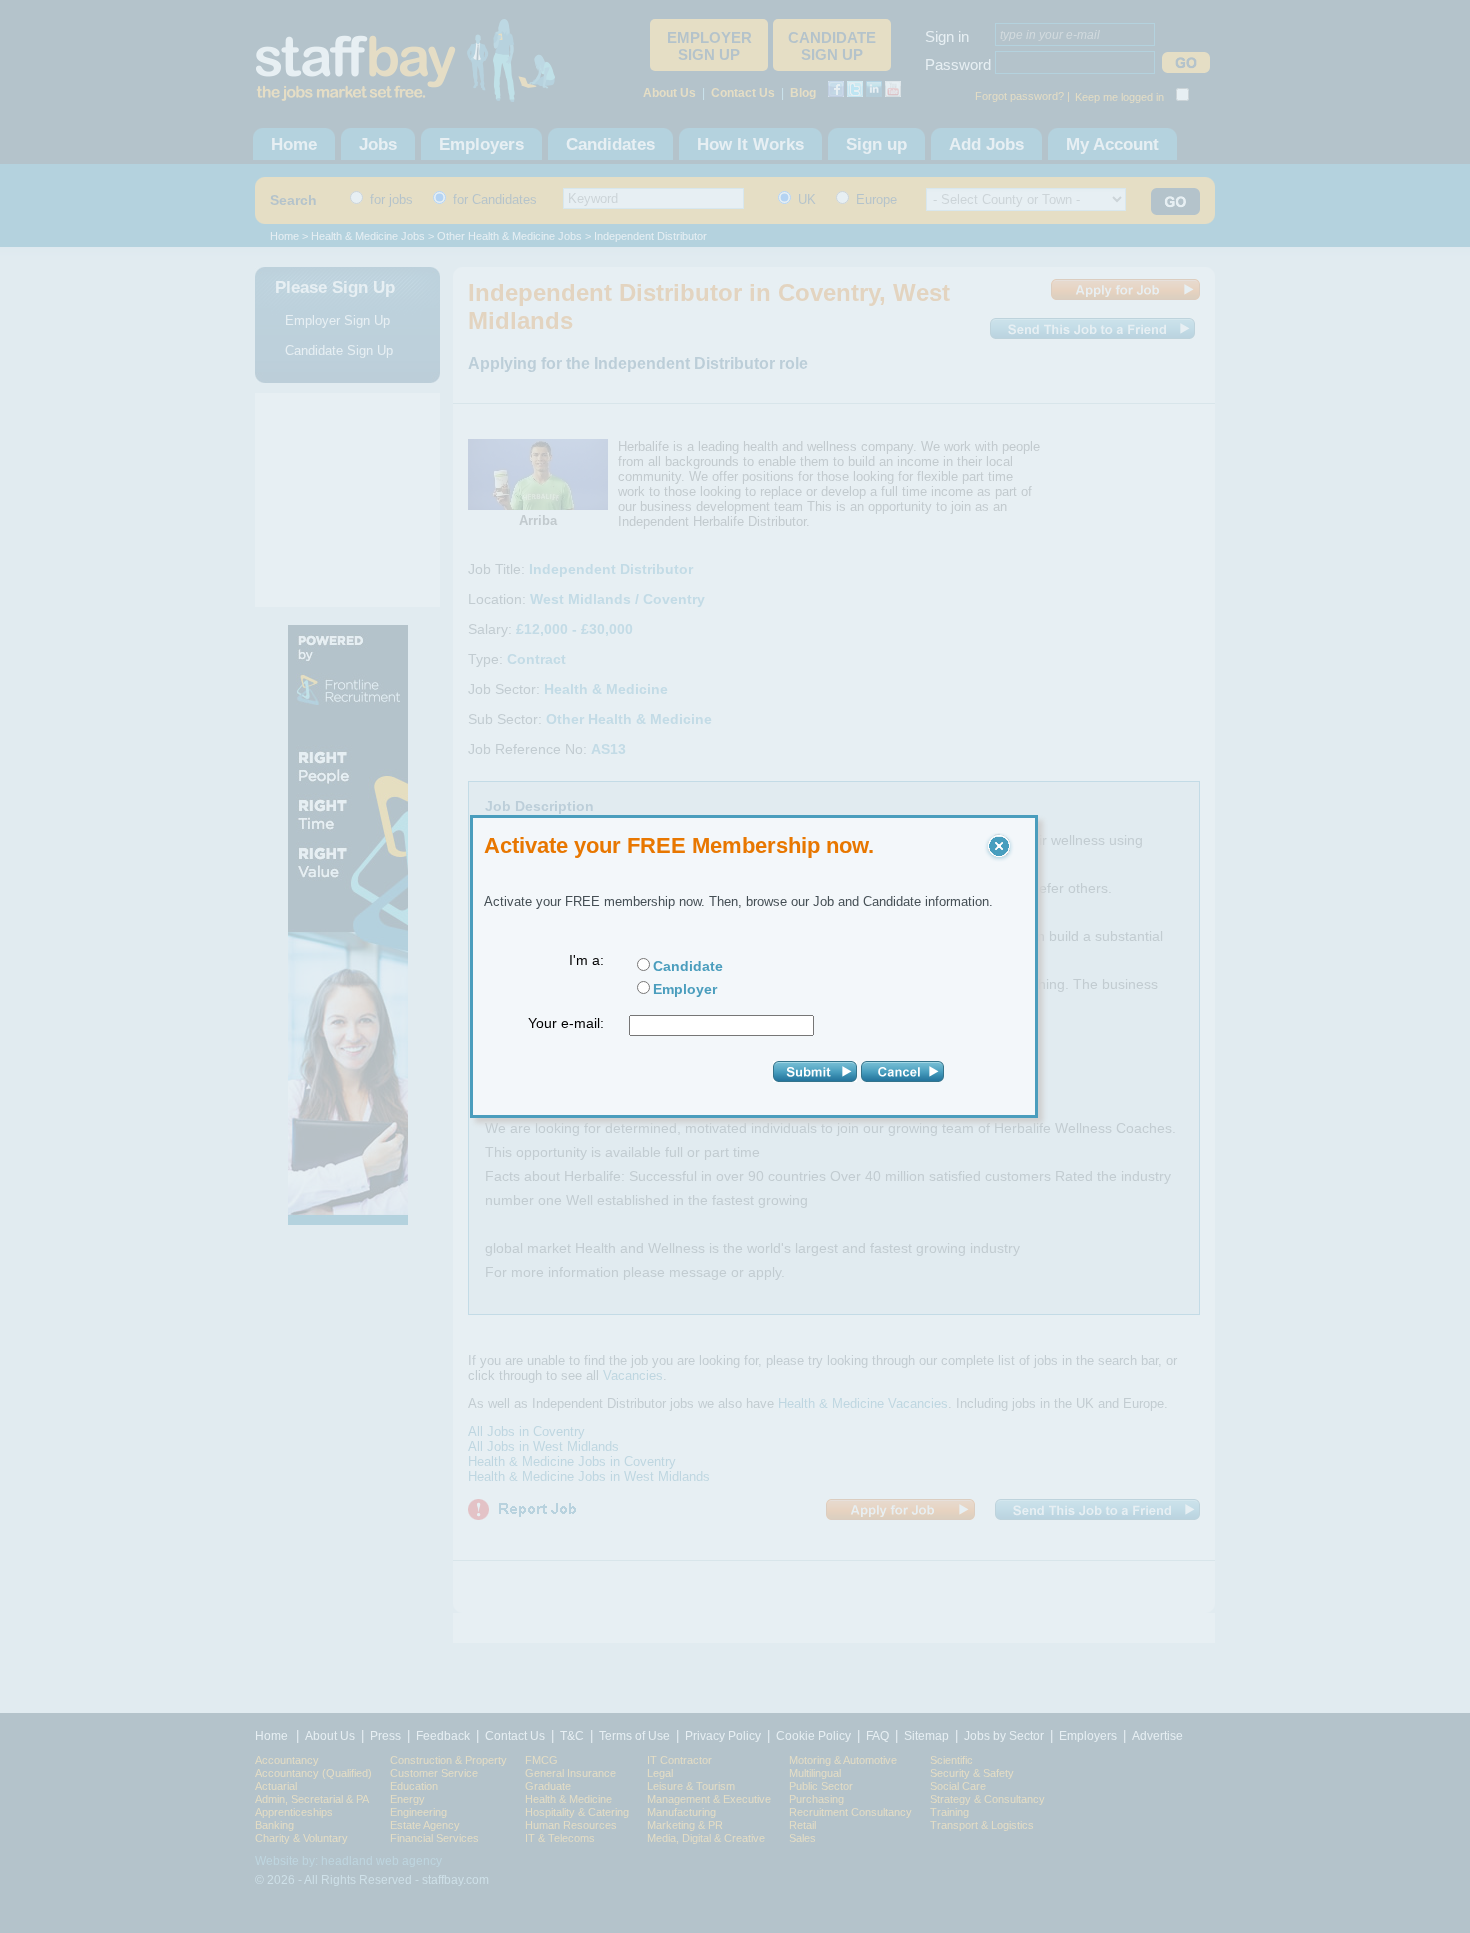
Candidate (688, 966)
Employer (685, 989)
